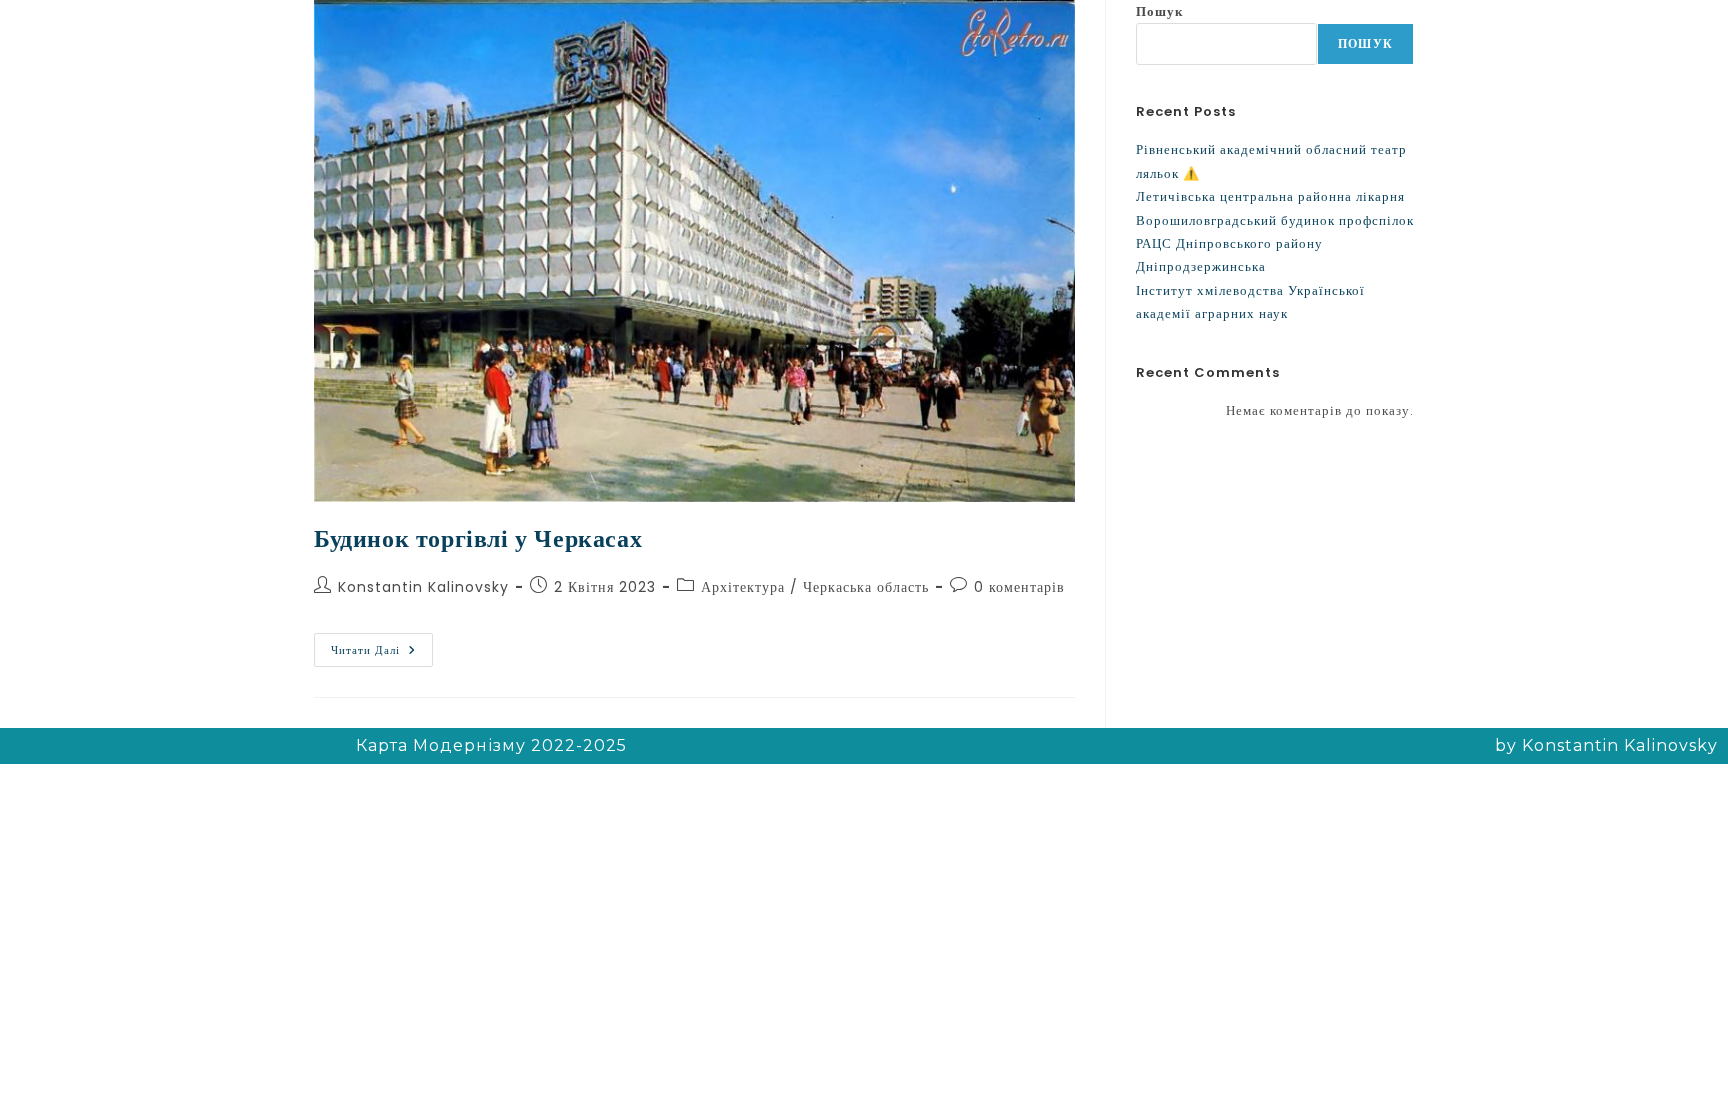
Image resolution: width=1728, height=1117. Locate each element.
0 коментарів (1019, 587)
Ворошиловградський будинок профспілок (1275, 220)
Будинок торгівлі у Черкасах (478, 538)
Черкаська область (866, 587)
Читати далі (382, 645)
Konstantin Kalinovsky (423, 587)
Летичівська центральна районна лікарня (1270, 196)
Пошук (1159, 11)
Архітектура (743, 587)
